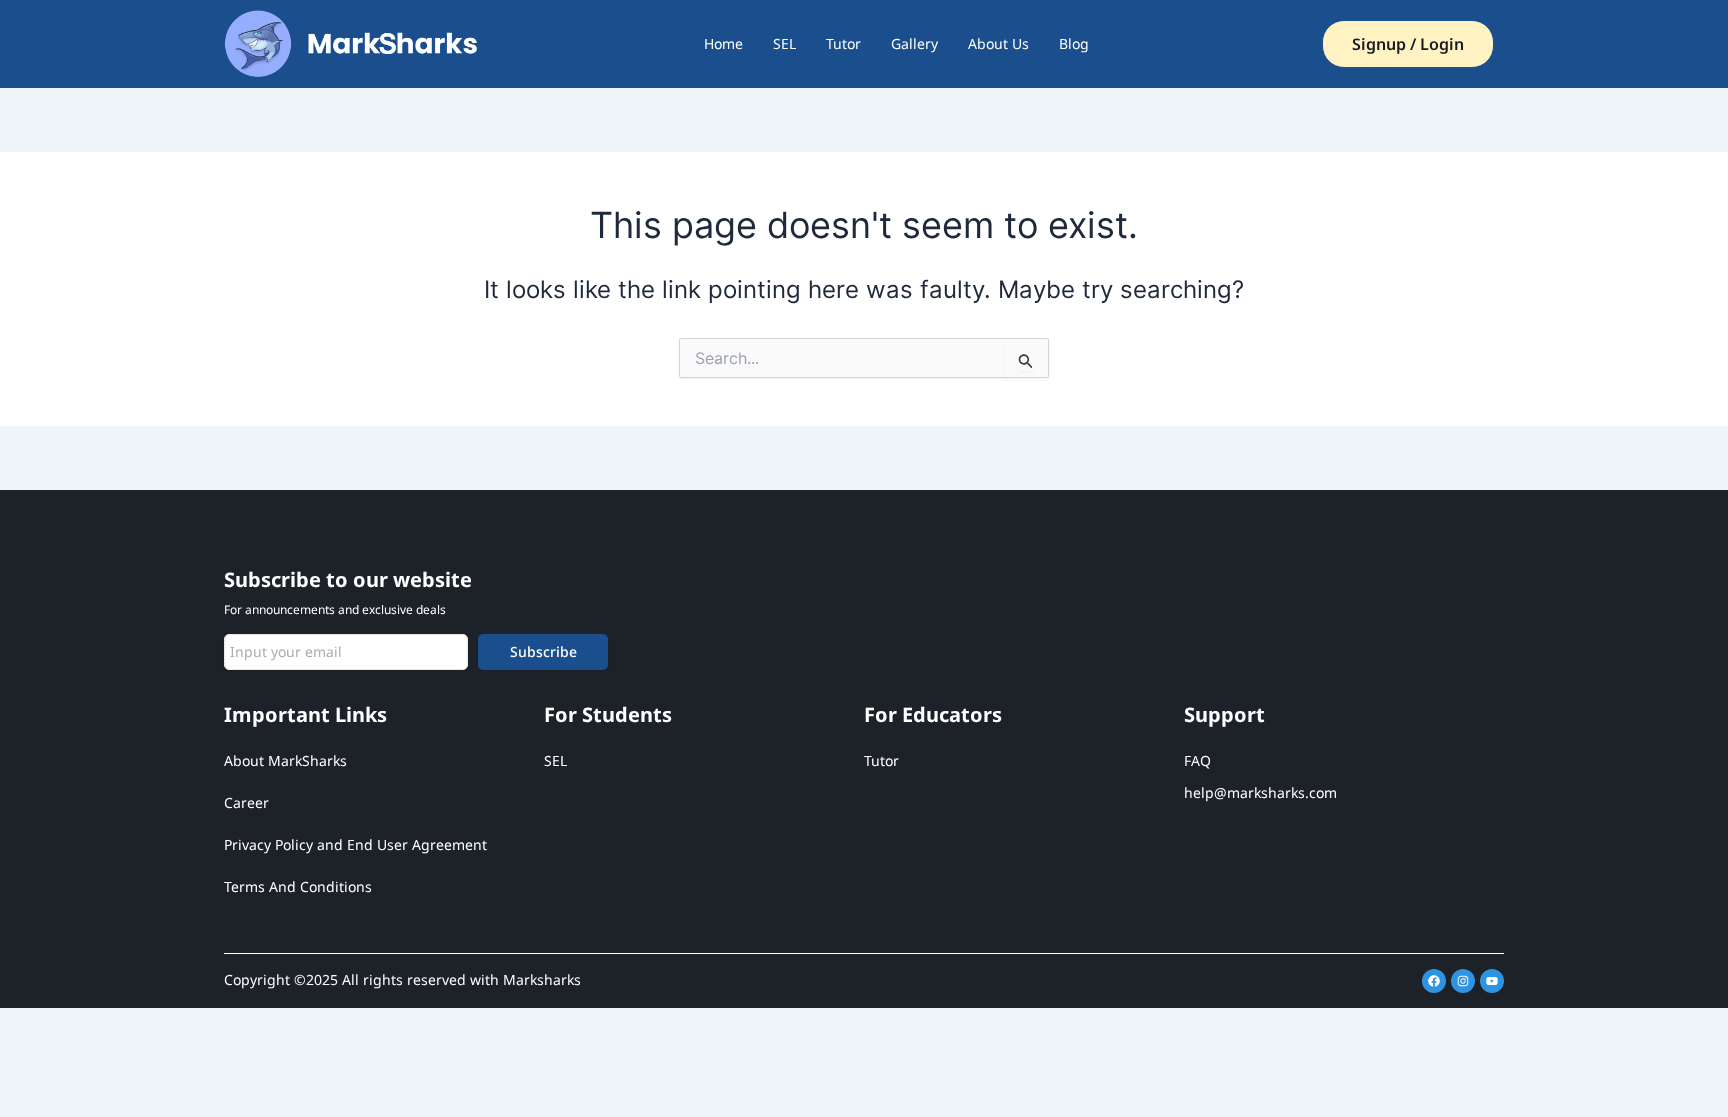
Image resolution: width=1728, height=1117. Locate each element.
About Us (998, 43)
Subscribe (543, 651)
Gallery (914, 43)
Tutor (843, 43)
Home (723, 43)
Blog (1074, 43)
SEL (784, 43)
